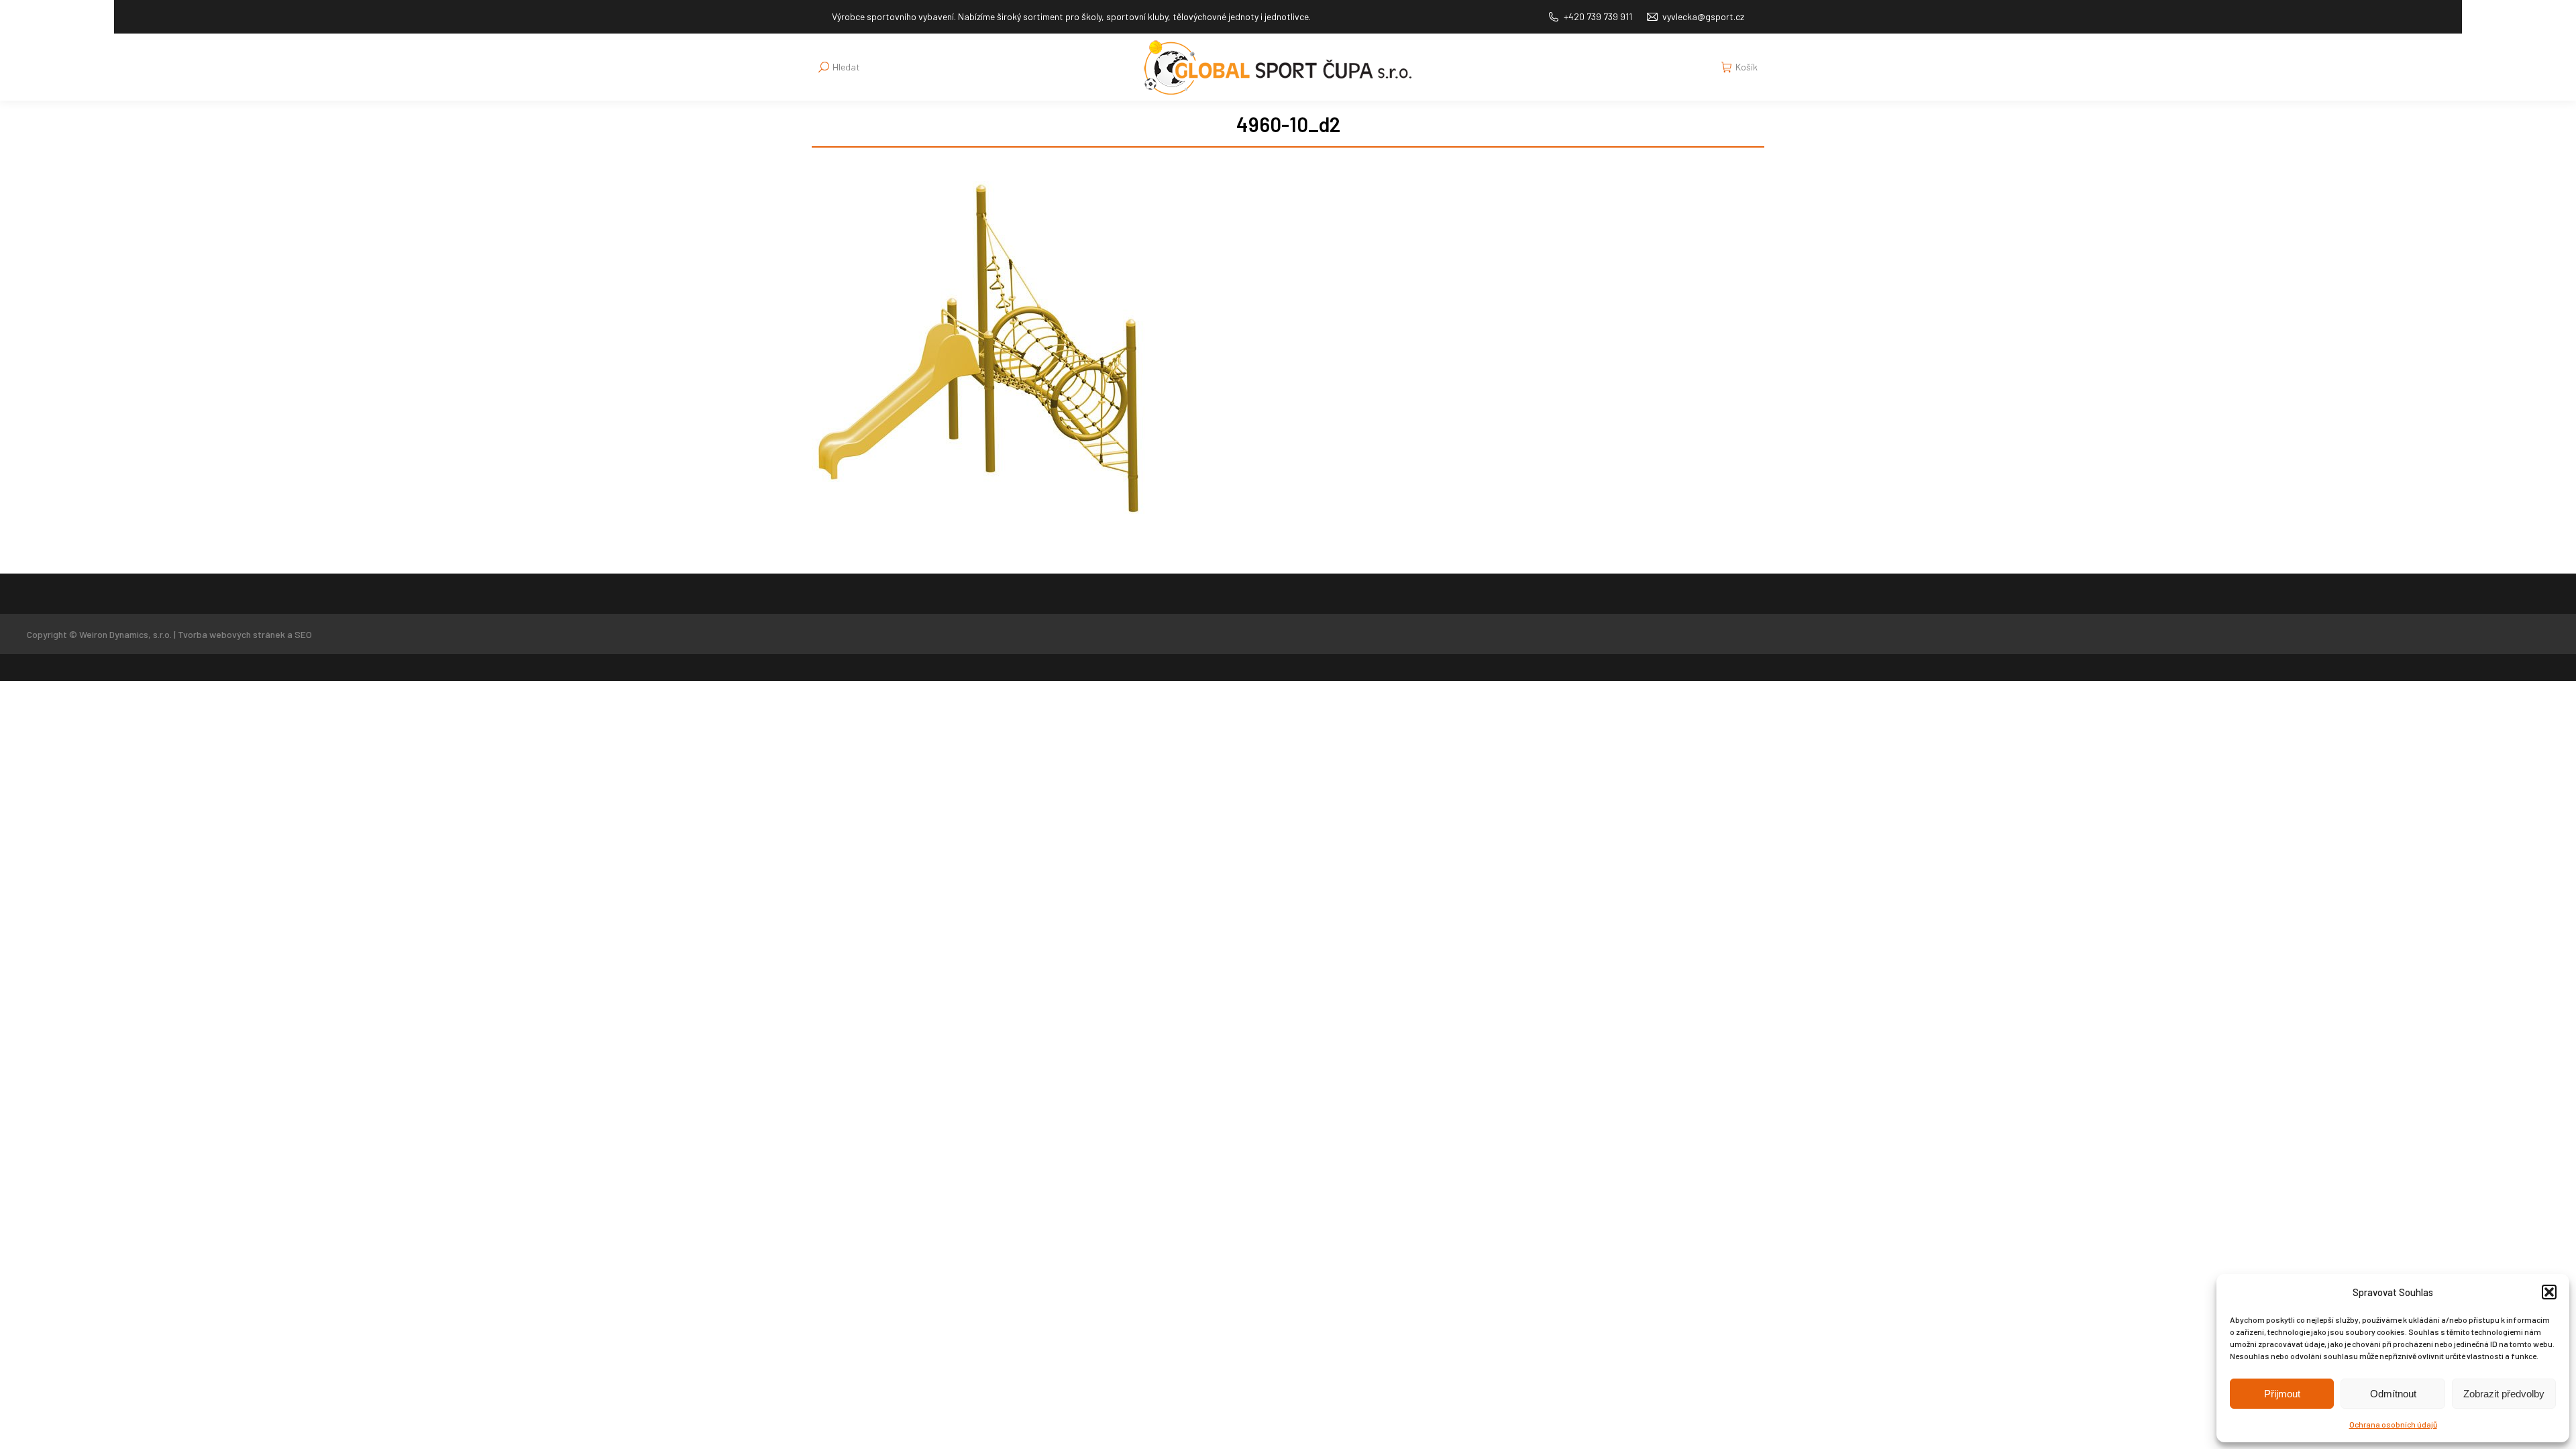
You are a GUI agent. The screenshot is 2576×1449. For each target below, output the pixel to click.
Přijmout (2282, 1394)
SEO (303, 634)
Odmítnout (2393, 1394)
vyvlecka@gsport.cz (1703, 16)
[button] (2549, 1292)
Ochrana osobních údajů (2393, 1424)
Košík (1747, 67)
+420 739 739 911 (1598, 16)
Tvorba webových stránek (231, 634)
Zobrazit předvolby (2504, 1394)
